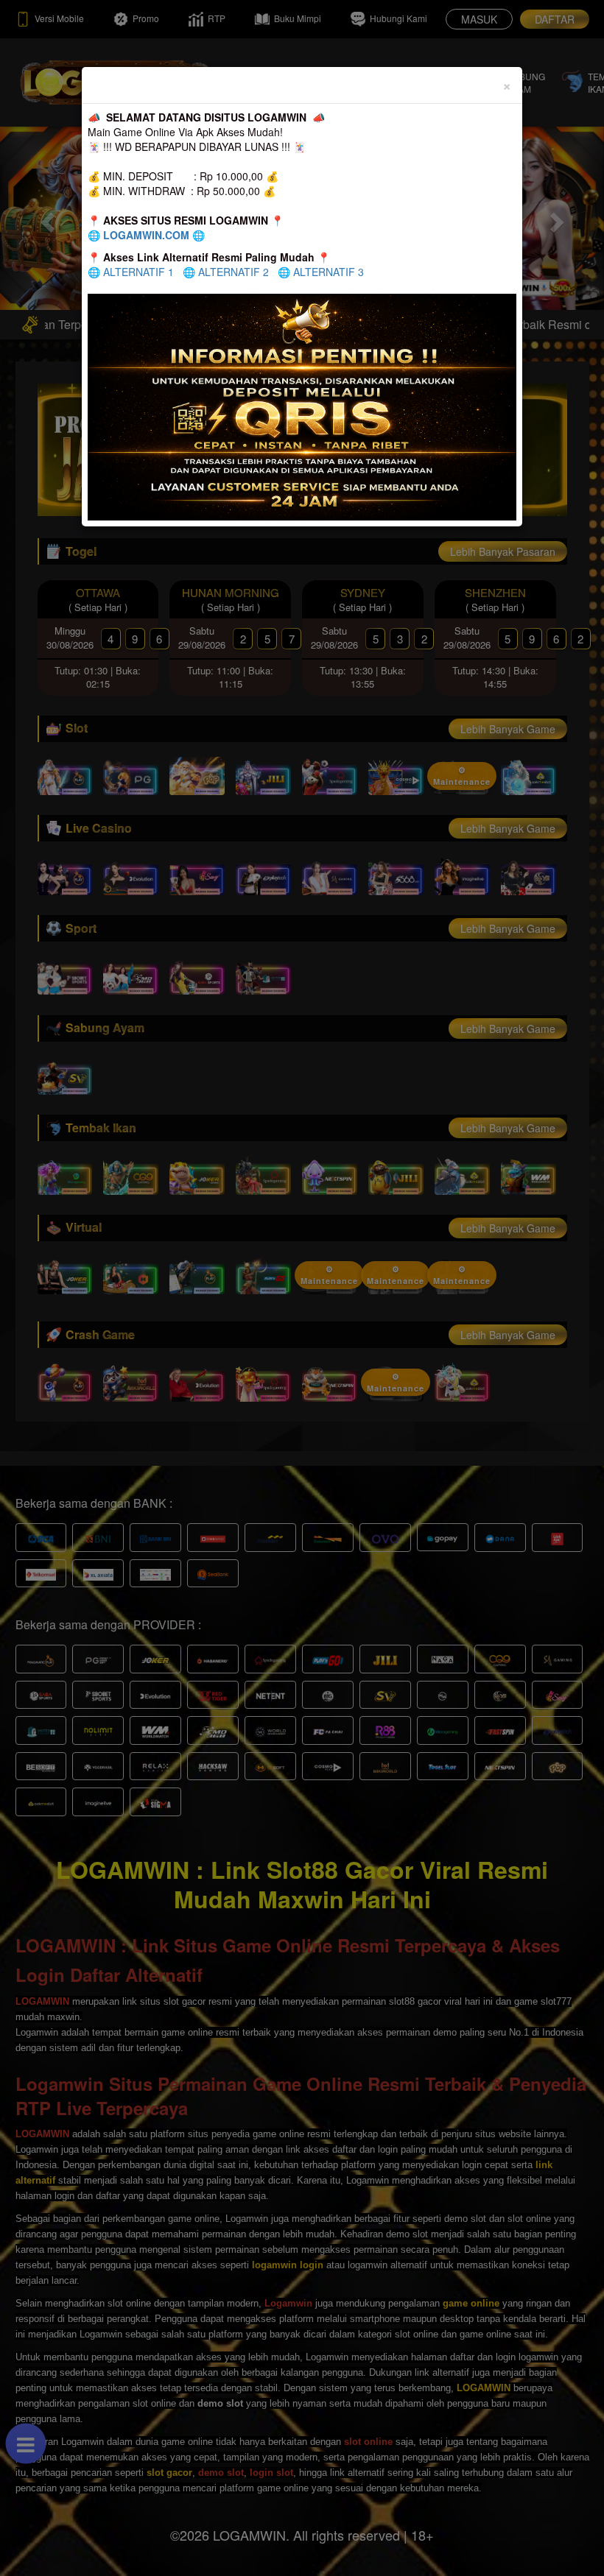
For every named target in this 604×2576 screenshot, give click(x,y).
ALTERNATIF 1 (138, 272)
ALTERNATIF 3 (329, 272)
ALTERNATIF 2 (233, 272)
